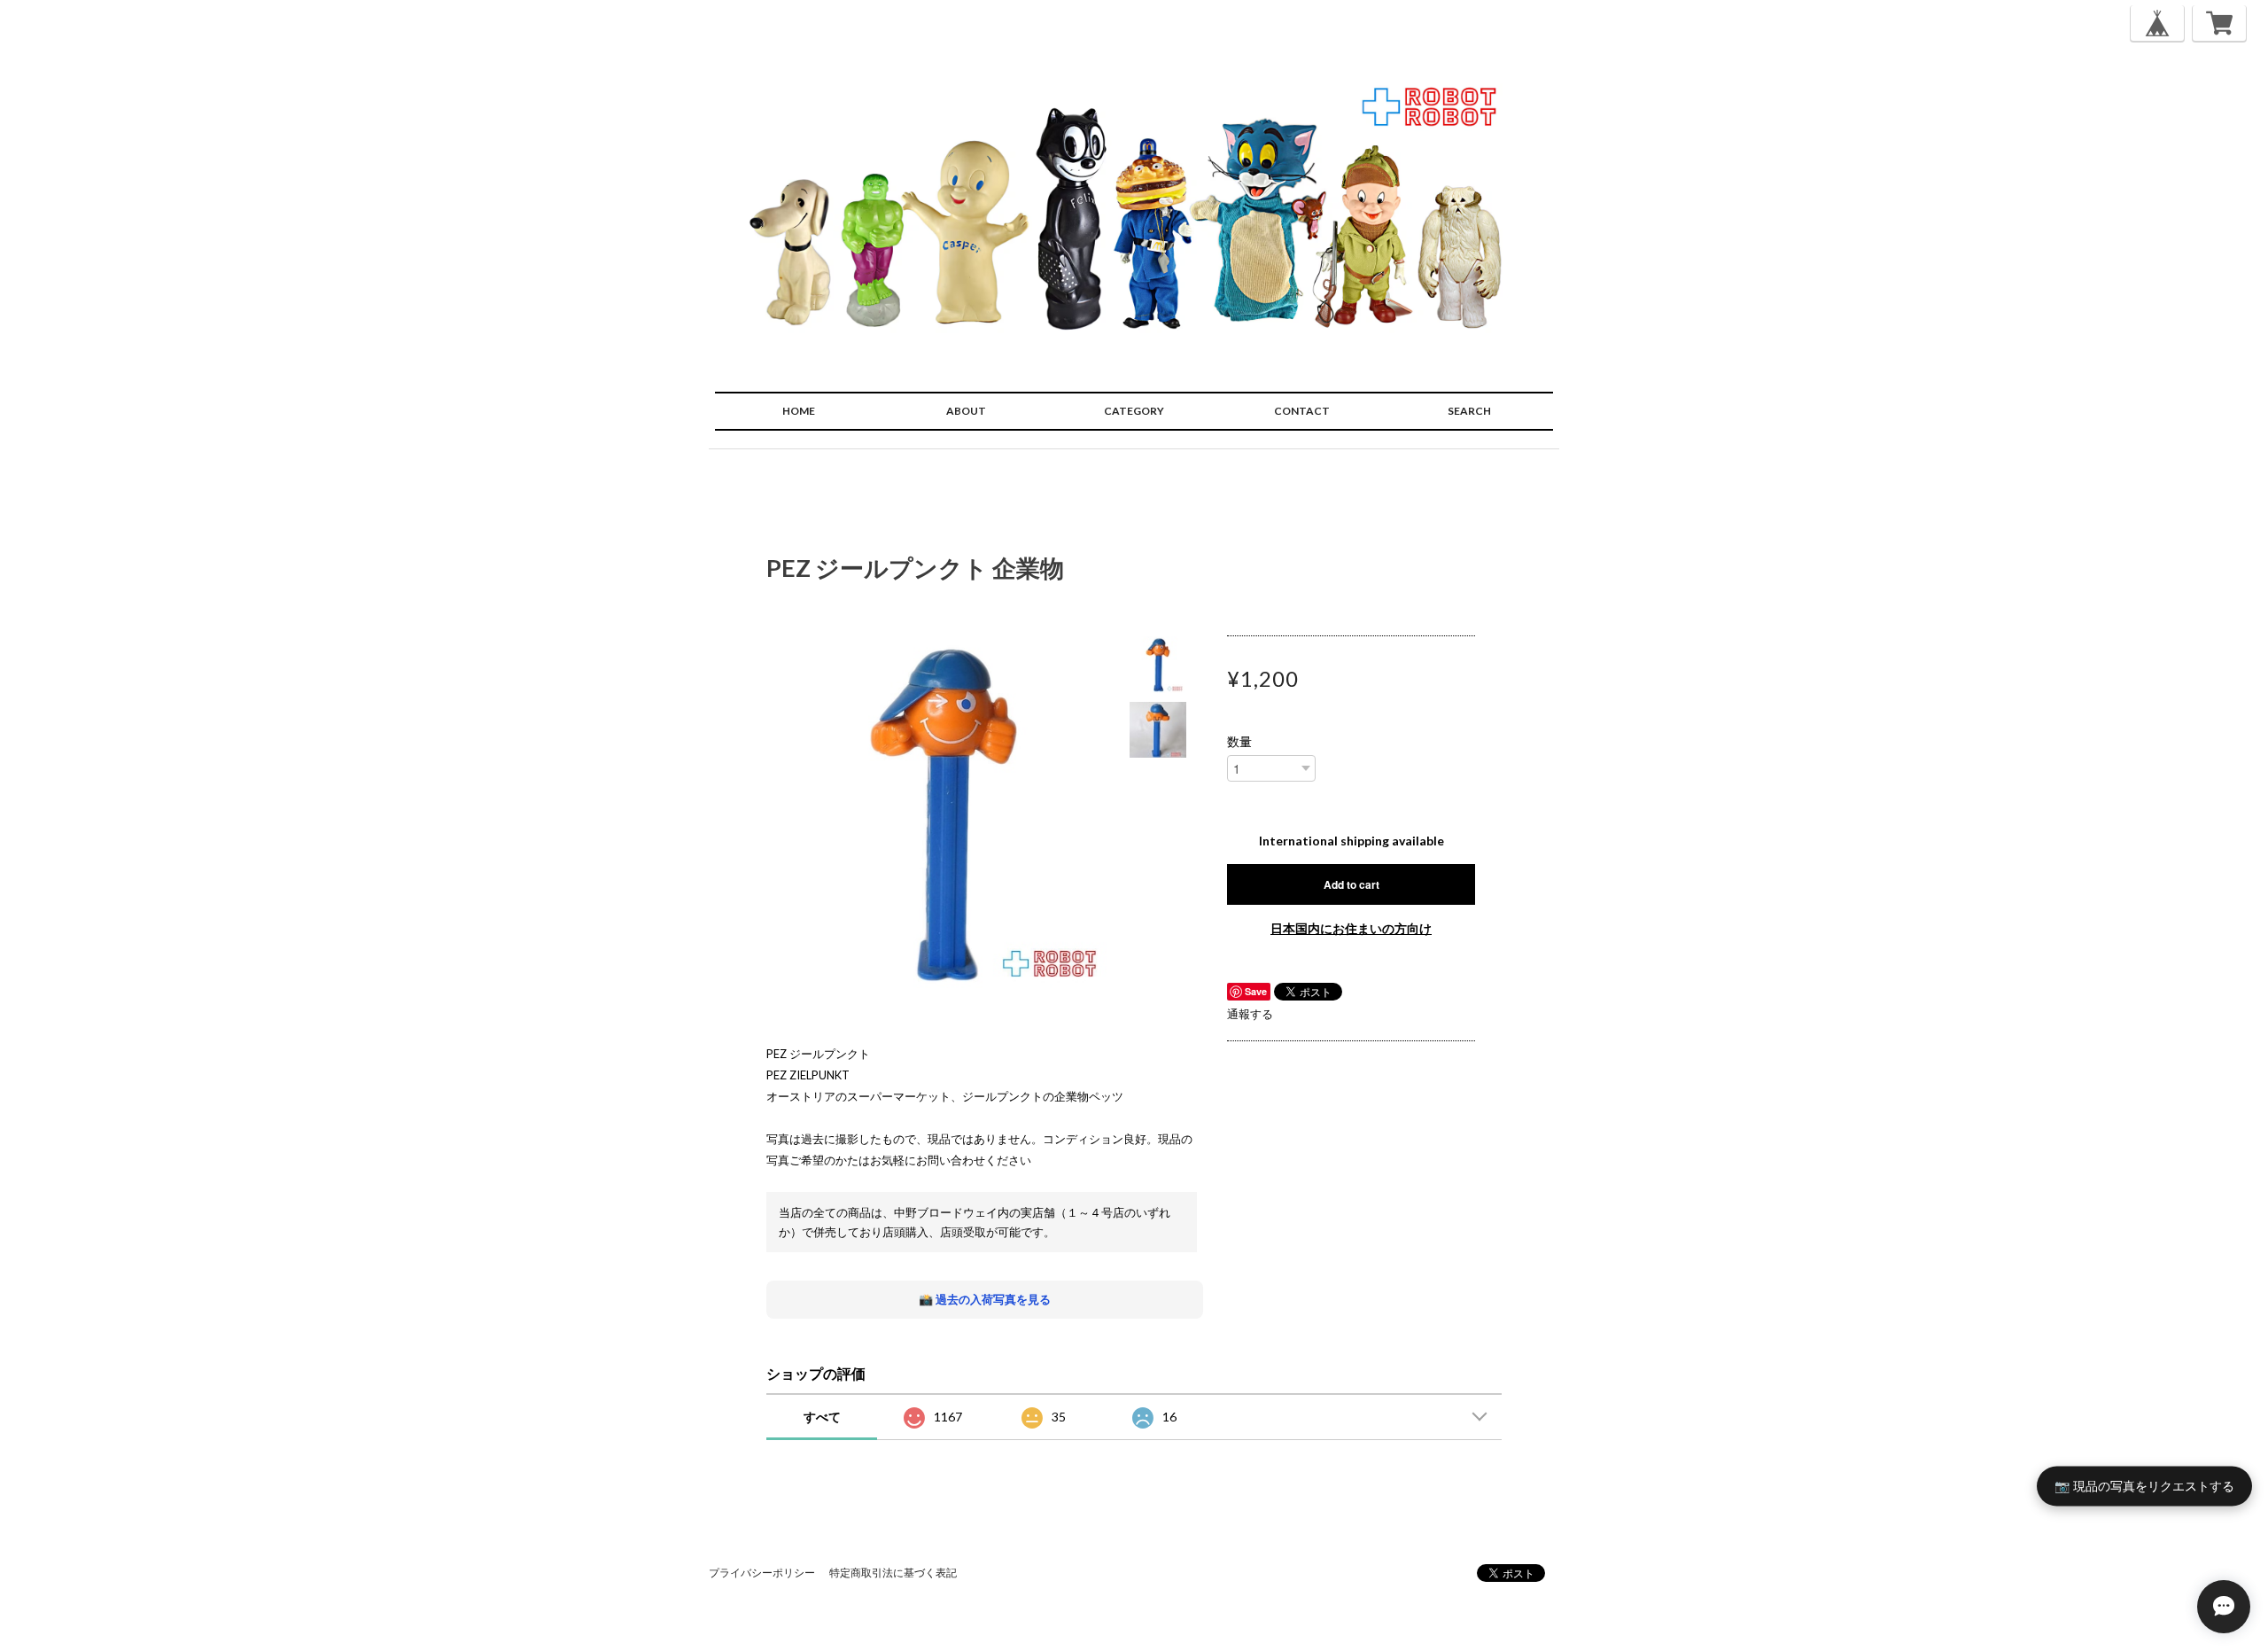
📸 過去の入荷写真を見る (985, 1299)
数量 (1239, 742)
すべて (822, 1417)
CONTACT (1302, 411)
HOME (799, 411)
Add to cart (1351, 884)
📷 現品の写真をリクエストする (2144, 1485)
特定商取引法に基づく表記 (893, 1573)
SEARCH (1469, 411)
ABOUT (966, 411)
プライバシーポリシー (762, 1573)
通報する (1250, 1014)
